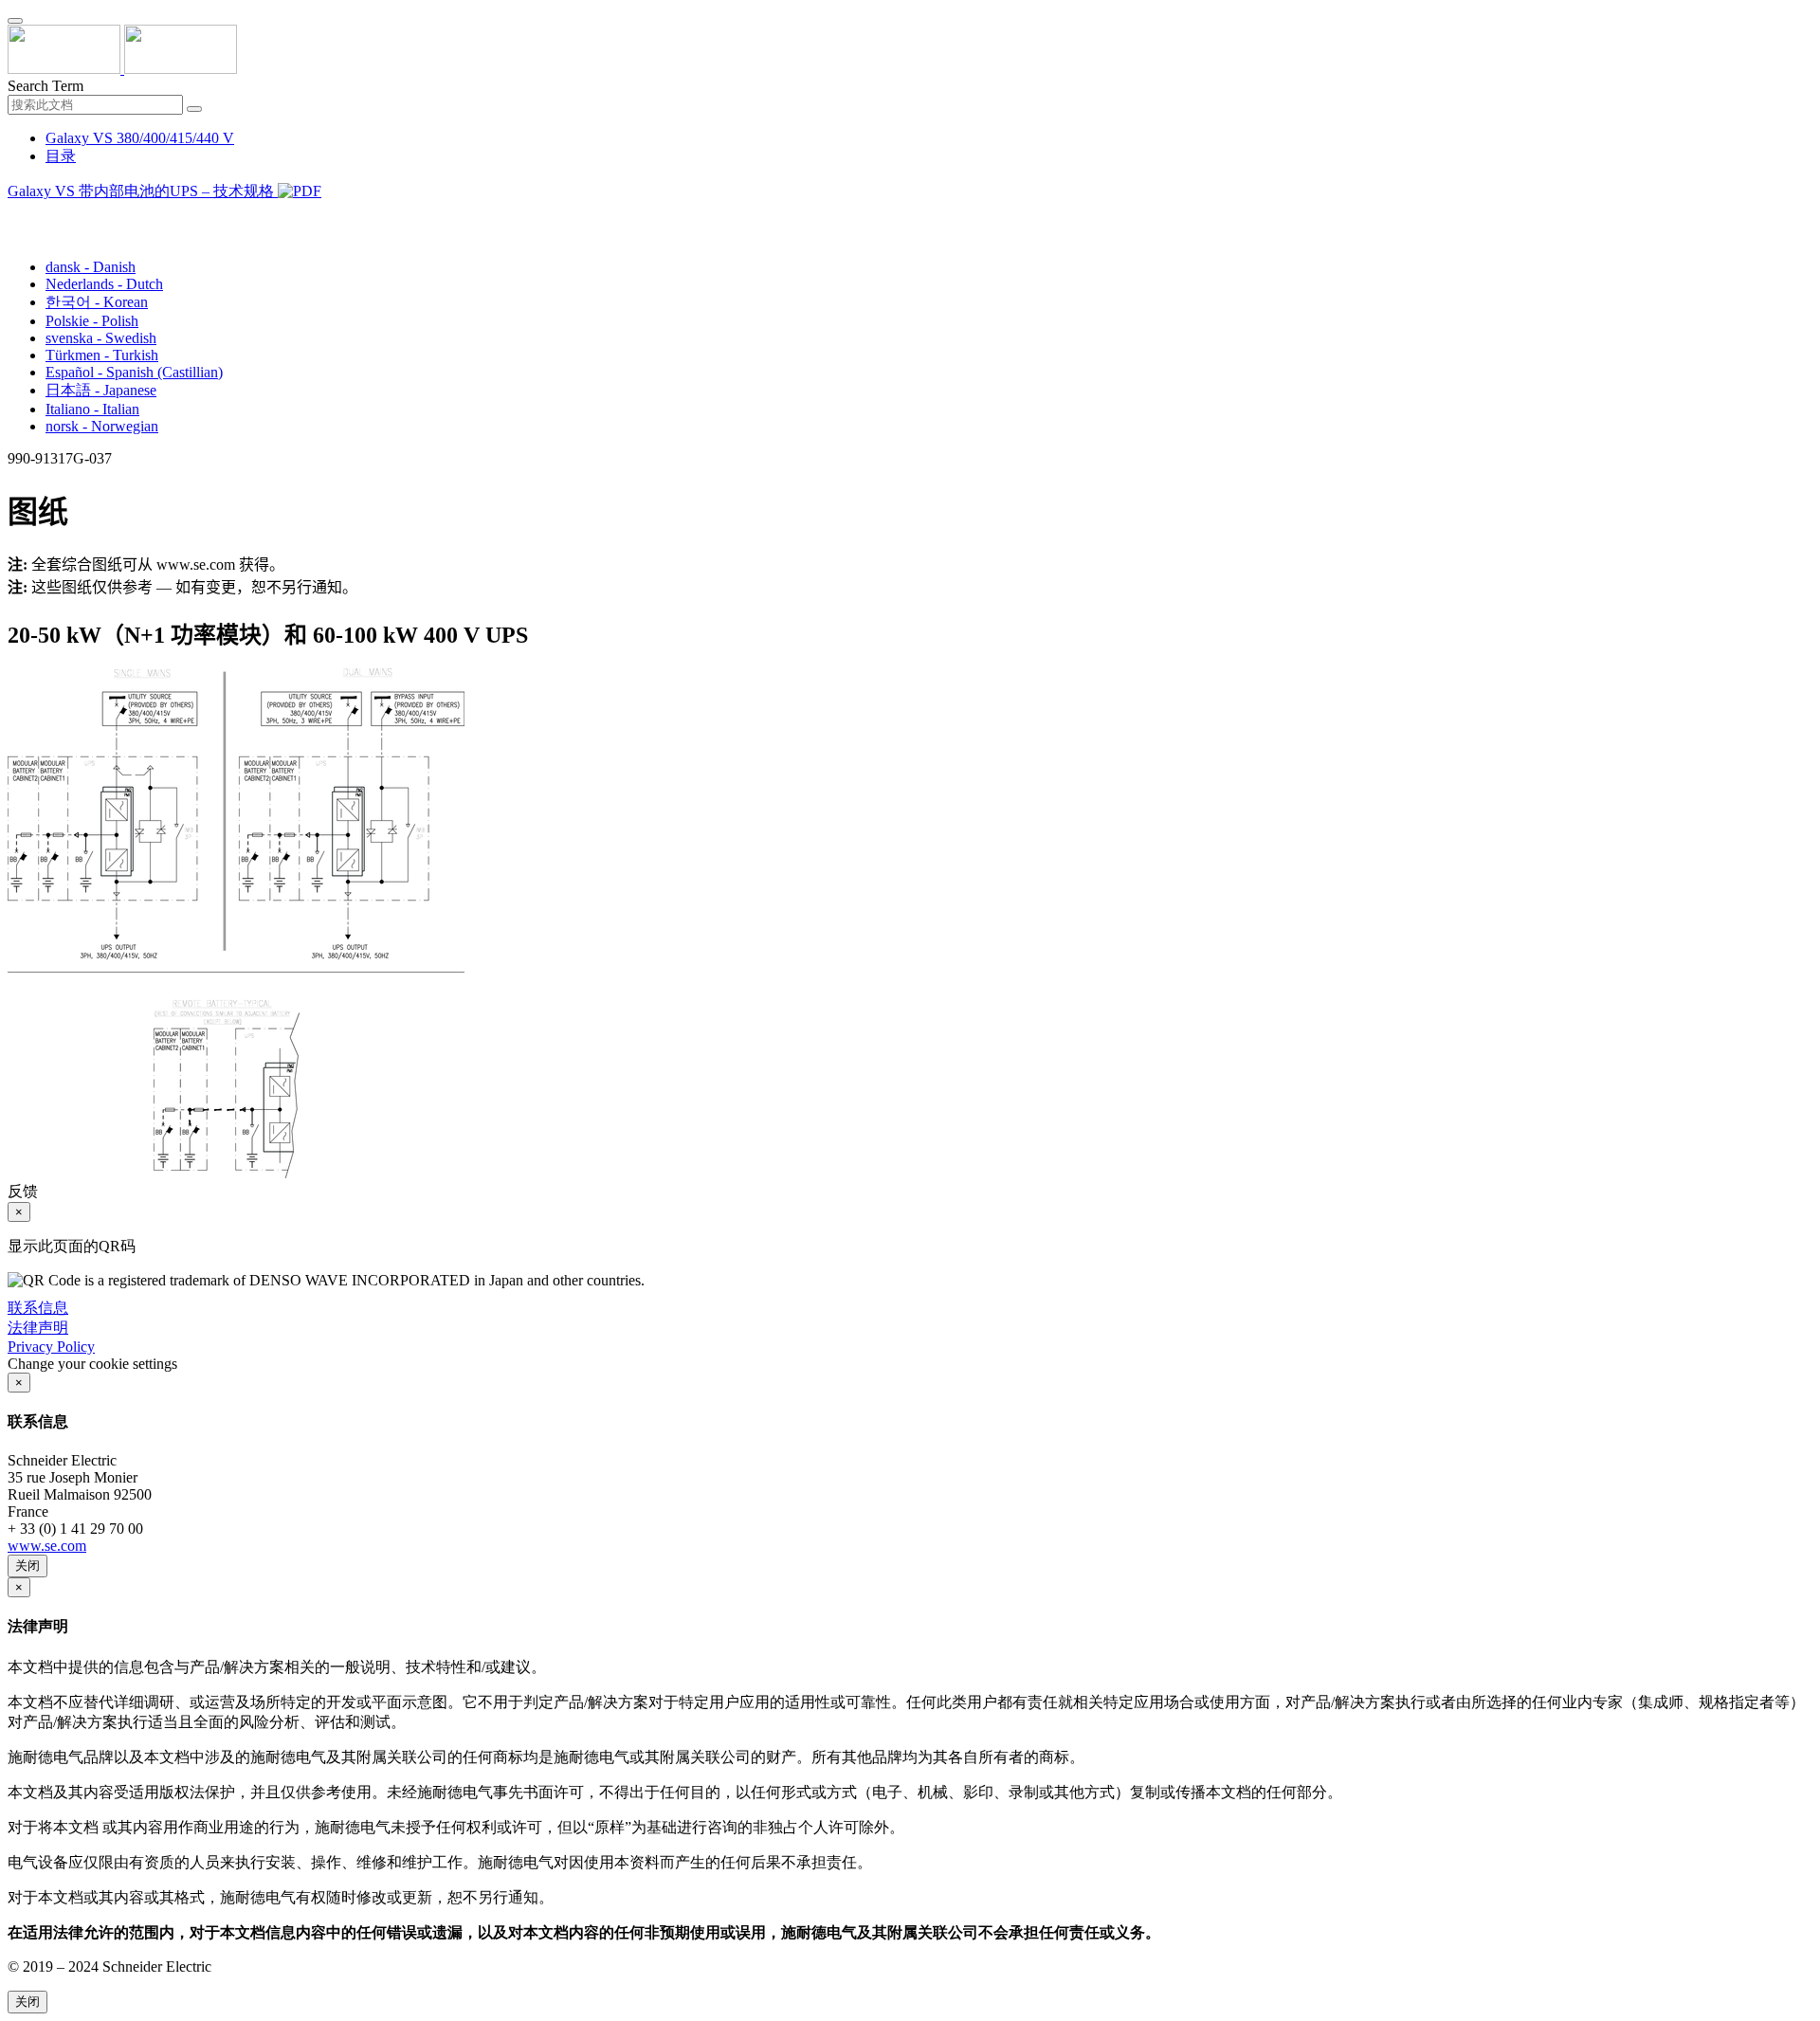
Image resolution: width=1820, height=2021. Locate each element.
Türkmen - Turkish (102, 355)
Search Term (45, 86)
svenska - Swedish (101, 338)
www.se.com (47, 1546)
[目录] (15, 215)
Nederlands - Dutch (104, 284)
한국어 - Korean (97, 302)
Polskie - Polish (92, 321)
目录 (61, 156)
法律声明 (38, 1328)
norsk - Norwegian (102, 426)
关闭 (27, 1566)
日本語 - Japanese (101, 390)
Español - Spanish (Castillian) (134, 372)
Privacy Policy (51, 1347)
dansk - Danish (91, 267)
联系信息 (38, 1308)
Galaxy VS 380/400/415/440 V (140, 138)
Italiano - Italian (92, 409)
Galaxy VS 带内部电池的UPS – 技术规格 (143, 191)
